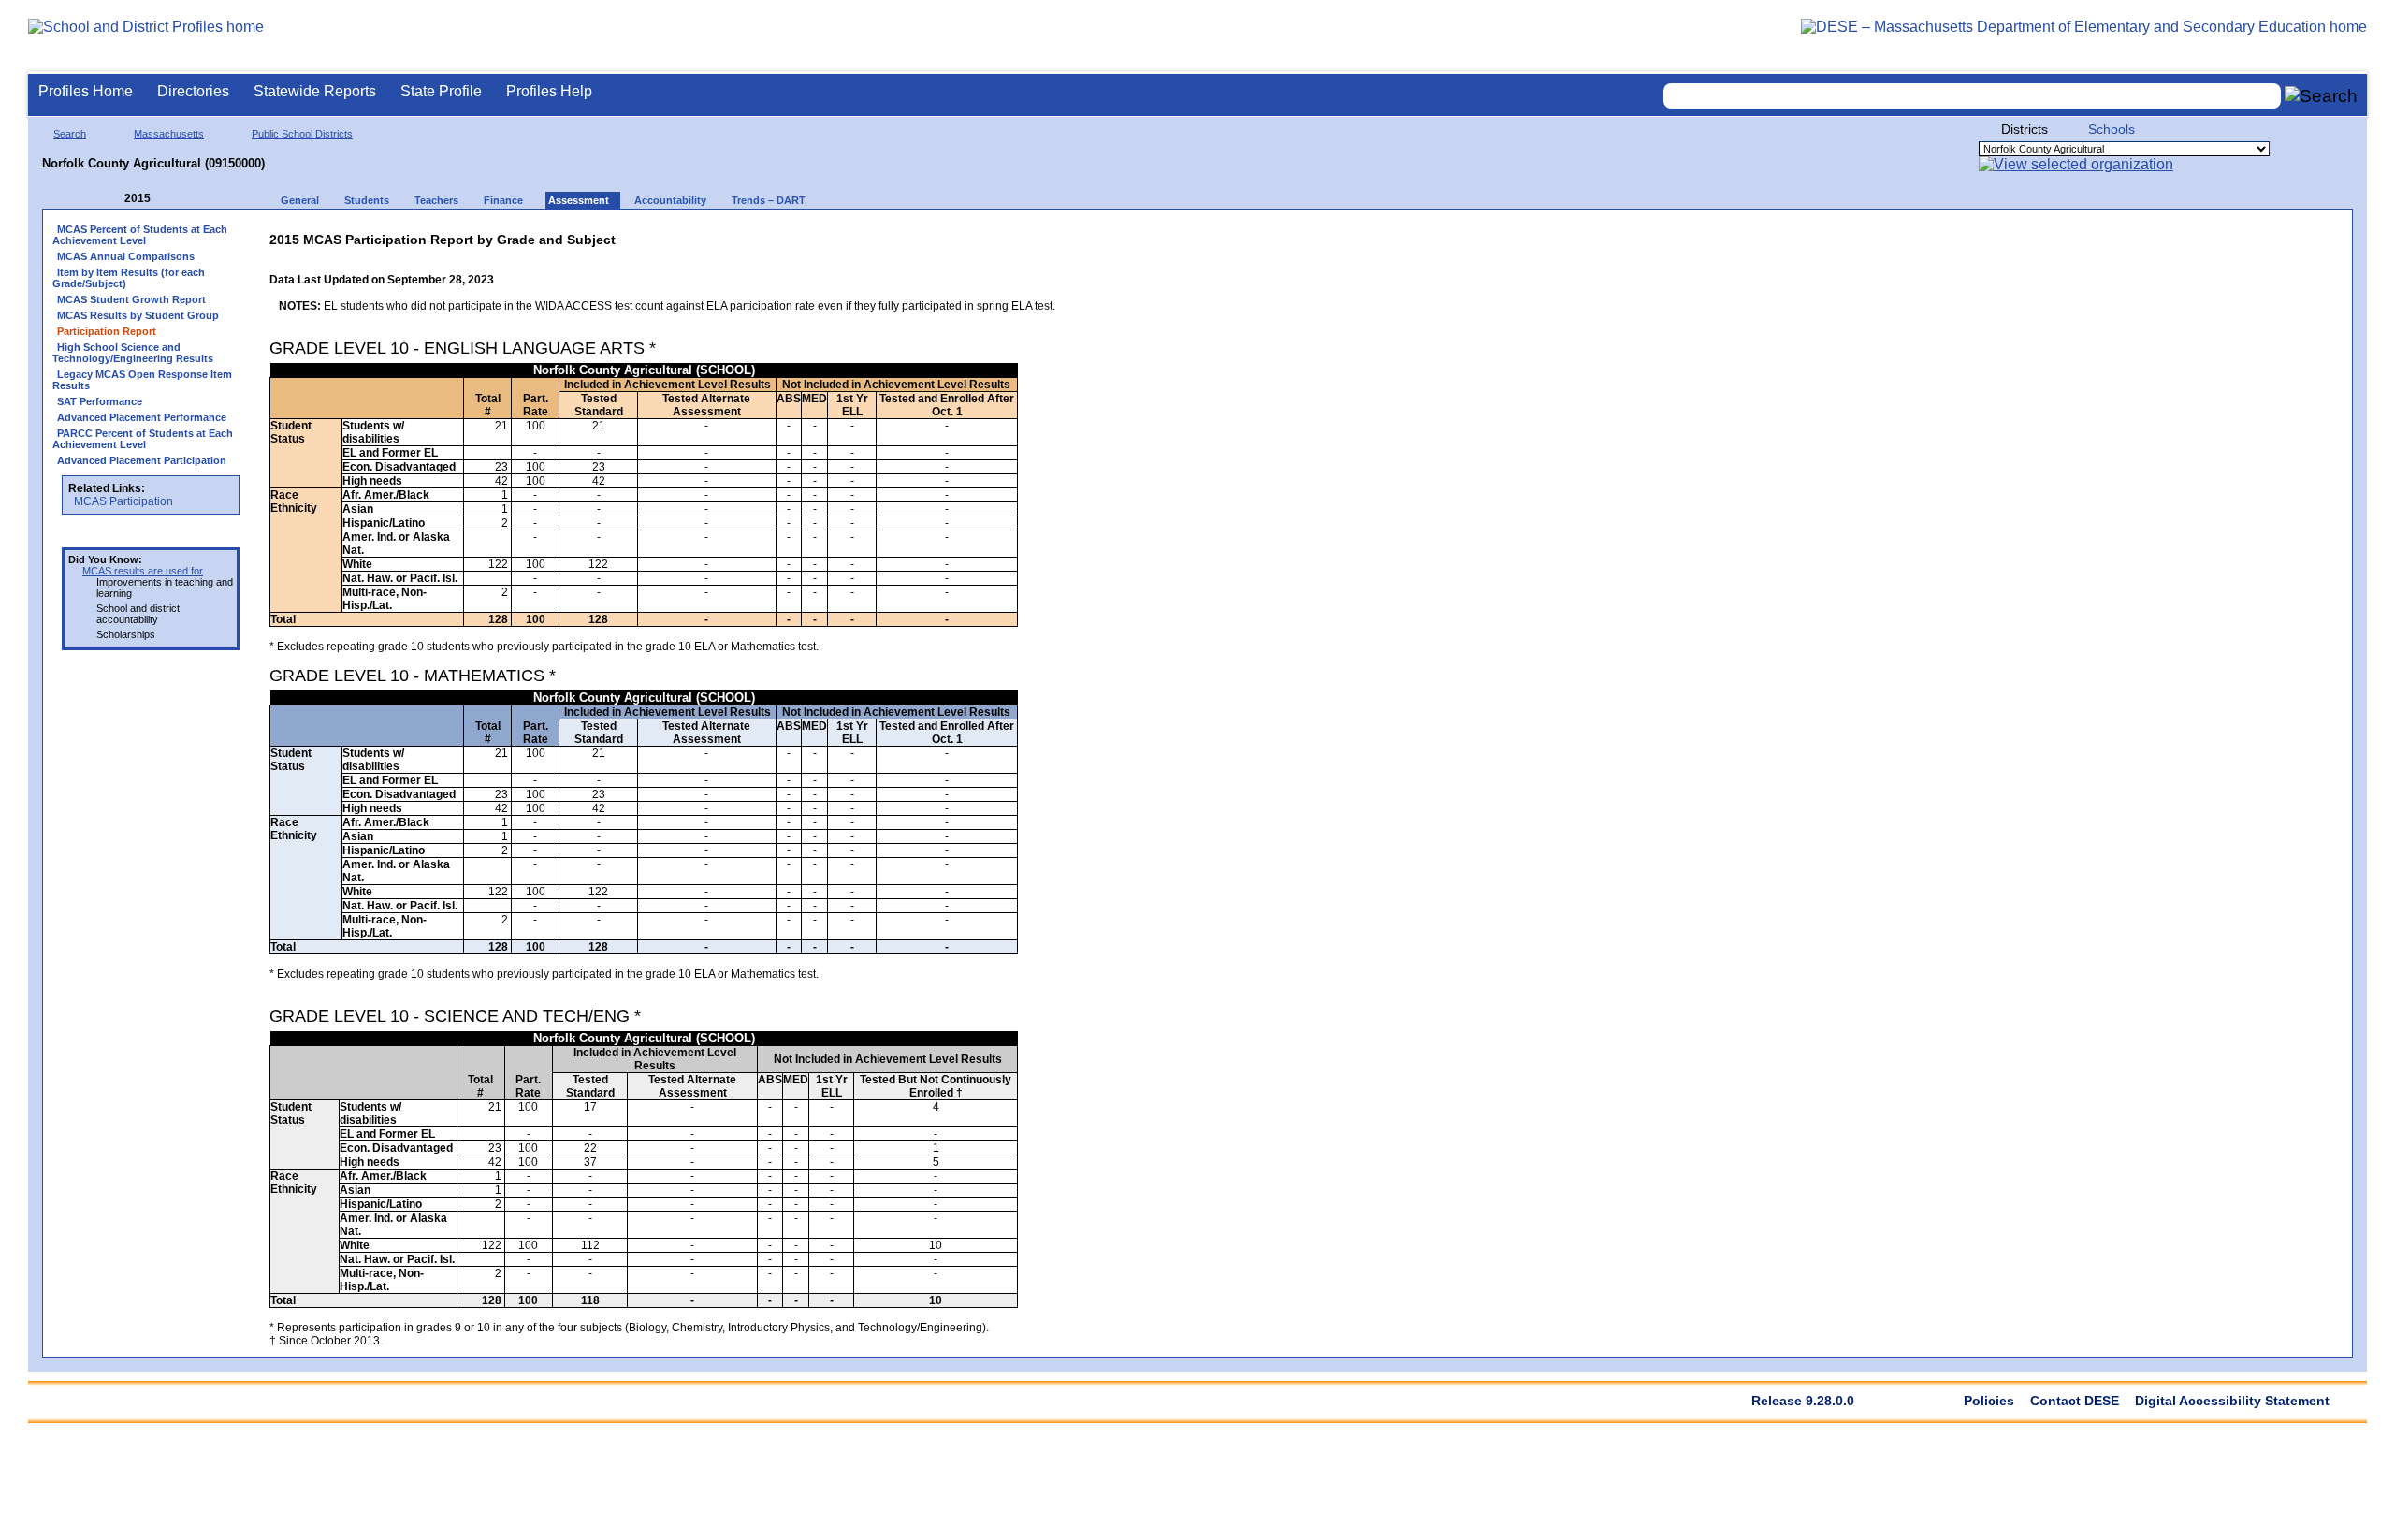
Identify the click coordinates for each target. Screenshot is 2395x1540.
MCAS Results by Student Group (138, 315)
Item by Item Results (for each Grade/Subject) (129, 278)
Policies (1989, 1401)
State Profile (441, 91)
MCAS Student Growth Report (131, 299)
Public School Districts (302, 134)
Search (70, 134)
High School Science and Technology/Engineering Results (133, 353)
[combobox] (1972, 96)
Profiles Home (86, 91)
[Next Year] (176, 199)
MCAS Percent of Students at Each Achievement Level (140, 235)
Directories (193, 91)
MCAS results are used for (143, 571)
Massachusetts (169, 134)
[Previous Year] (111, 199)
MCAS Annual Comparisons (126, 256)
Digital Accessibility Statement (2232, 1401)
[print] (938, 235)
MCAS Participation (123, 501)
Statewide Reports (315, 91)
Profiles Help (549, 91)
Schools (2112, 129)
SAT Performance (100, 401)
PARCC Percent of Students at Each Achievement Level (143, 439)
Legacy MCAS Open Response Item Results (142, 380)
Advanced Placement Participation (142, 460)
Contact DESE (2075, 1401)
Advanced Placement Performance (142, 417)
